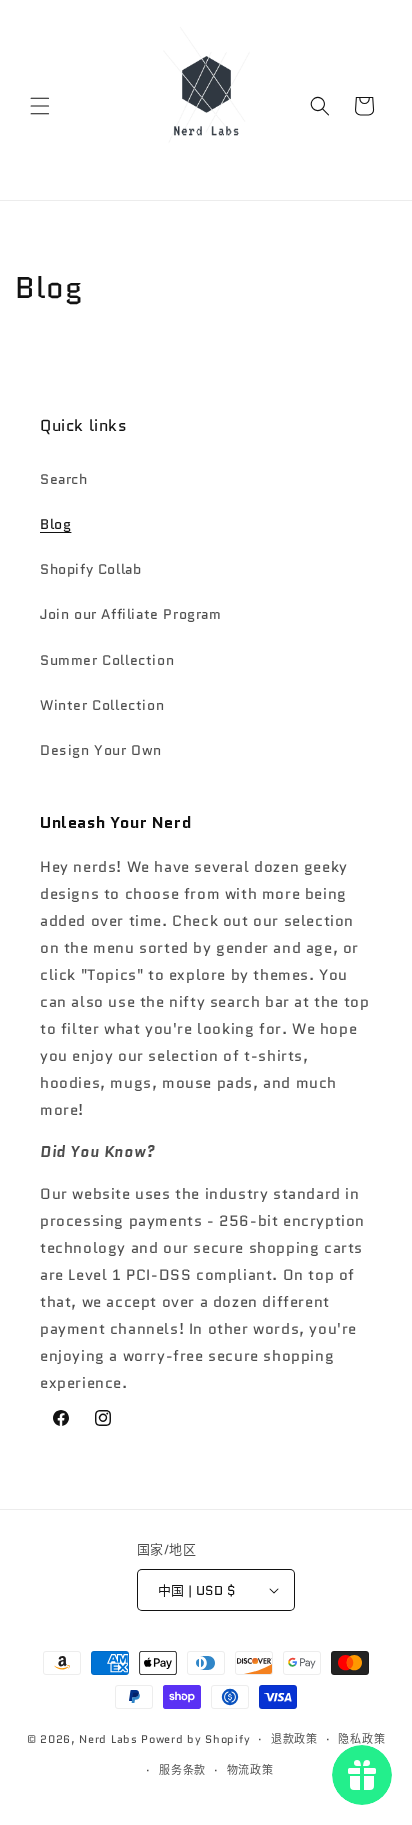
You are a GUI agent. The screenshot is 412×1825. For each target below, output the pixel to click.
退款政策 (294, 1739)
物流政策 (250, 1770)
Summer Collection (107, 660)
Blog (55, 524)
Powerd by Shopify (195, 1739)
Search (64, 479)
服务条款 (182, 1770)
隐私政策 (361, 1739)
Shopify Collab (90, 569)
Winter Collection (102, 705)
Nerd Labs (108, 1739)
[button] (40, 106)
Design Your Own (101, 750)
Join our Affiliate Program (131, 614)
